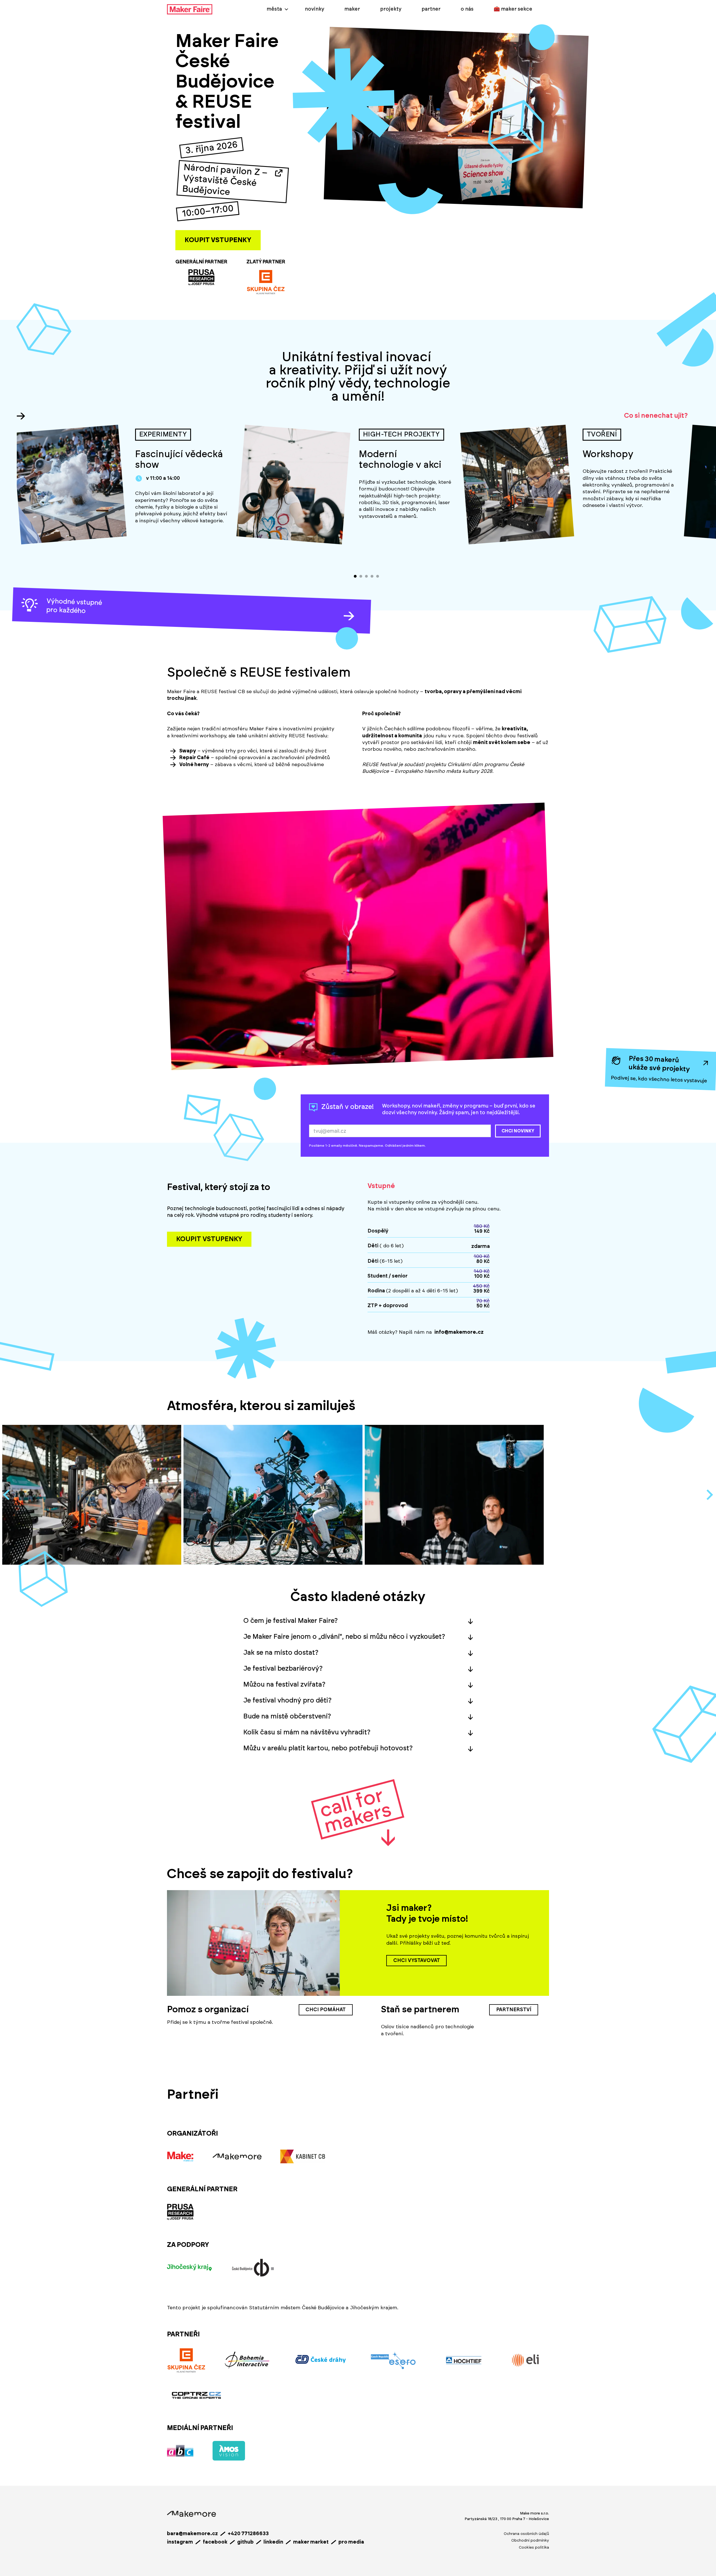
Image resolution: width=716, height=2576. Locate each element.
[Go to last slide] (7, 1495)
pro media (351, 2542)
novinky (315, 9)
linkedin (273, 2542)
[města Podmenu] (286, 9)
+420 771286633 (248, 2534)
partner (431, 9)
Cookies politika (534, 2547)
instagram (180, 2542)
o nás (467, 9)
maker (352, 9)
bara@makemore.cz (192, 2534)
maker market (311, 2542)
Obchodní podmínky (530, 2540)
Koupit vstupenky (218, 240)
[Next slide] (709, 1495)
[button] (358, 1621)
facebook (215, 2542)
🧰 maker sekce (513, 9)
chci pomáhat (326, 2010)
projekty (391, 9)
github (245, 2542)
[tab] (355, 576)
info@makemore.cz (459, 1332)
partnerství (514, 2010)
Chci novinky (518, 1131)
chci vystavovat (417, 1961)
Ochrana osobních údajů (526, 2534)
